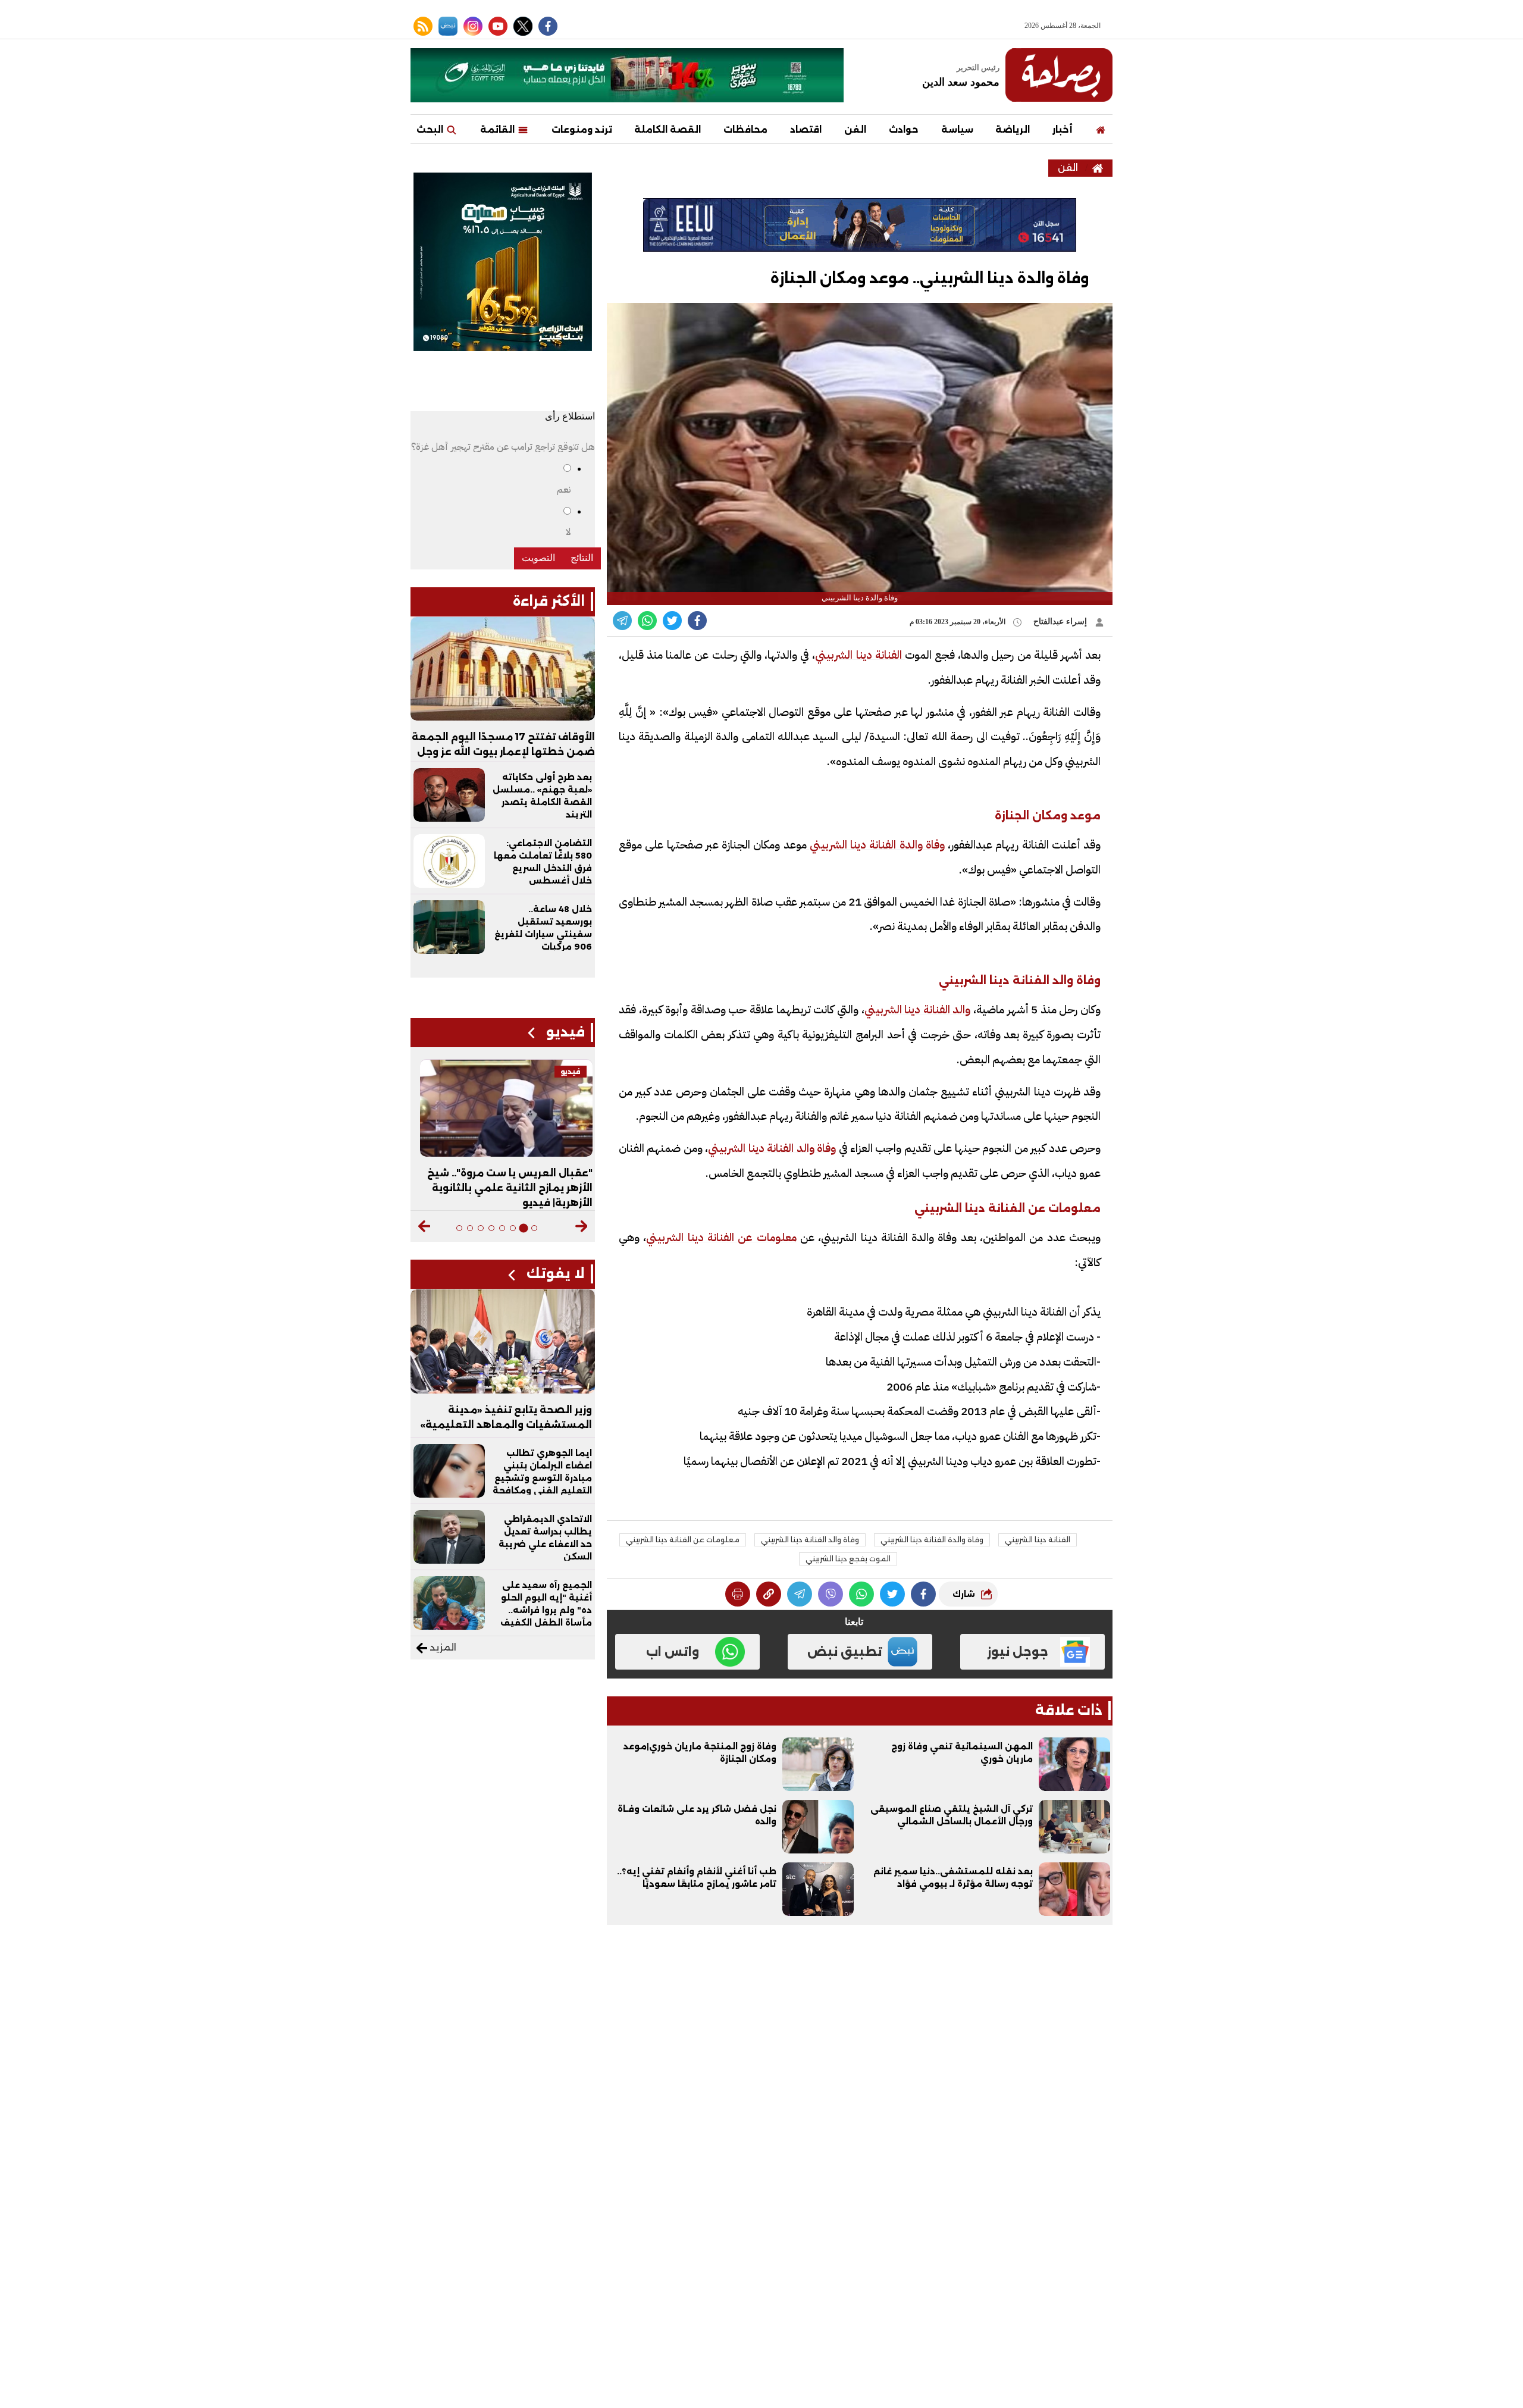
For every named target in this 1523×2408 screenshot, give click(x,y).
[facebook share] (697, 621)
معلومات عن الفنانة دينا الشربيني (721, 1237)
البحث (431, 129)
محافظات (745, 129)
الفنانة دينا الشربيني (860, 655)
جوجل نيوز (1018, 1652)
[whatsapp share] (647, 621)
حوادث (904, 129)
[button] (582, 1226)
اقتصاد (806, 129)
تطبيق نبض (845, 1652)
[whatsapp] (769, 1594)
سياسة (957, 129)
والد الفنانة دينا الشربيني (918, 1009)
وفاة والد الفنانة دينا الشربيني (772, 1148)
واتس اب (673, 1652)
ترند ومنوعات (582, 129)
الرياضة (1013, 129)
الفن (855, 129)
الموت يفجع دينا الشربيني (848, 1559)
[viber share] (622, 621)
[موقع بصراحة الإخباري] (1059, 75)
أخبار (1062, 129)
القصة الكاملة (668, 129)
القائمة (499, 129)
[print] (738, 1594)
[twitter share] (672, 621)
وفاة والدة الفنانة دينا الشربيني (876, 845)
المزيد (442, 1647)
